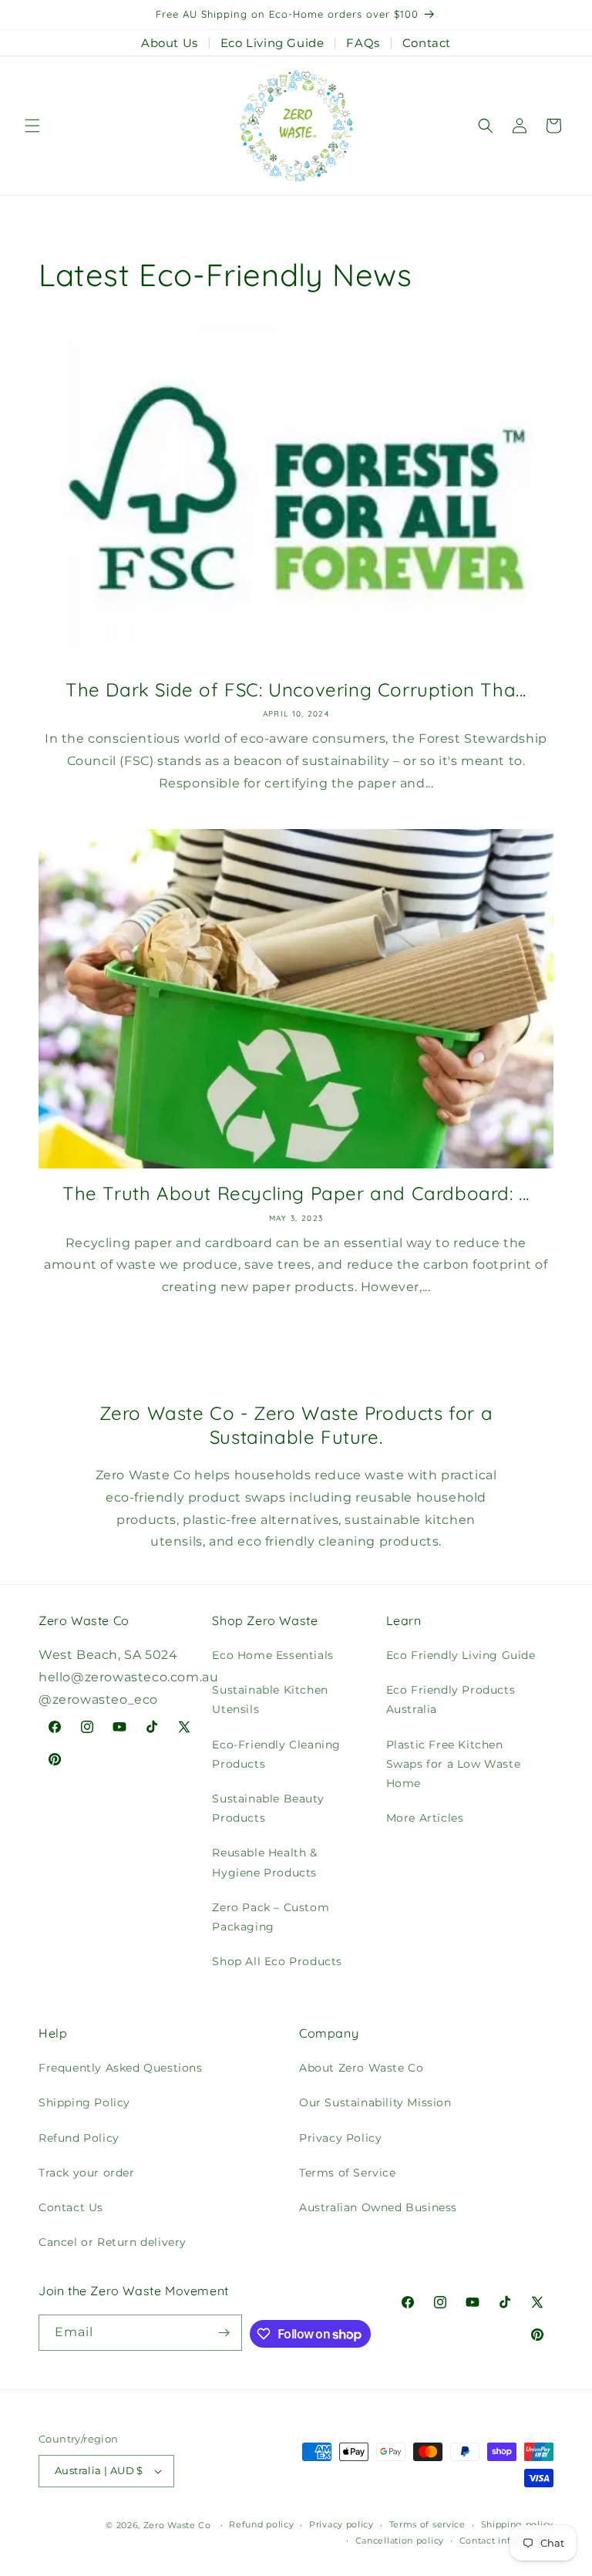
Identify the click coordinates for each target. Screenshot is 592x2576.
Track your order (87, 2173)
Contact (427, 43)
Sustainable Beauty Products (268, 1808)
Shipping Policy (84, 2102)
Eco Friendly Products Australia (451, 1699)
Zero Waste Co (177, 2525)
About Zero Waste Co (361, 2068)
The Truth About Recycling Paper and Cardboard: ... (296, 1193)
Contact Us (71, 2207)
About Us (170, 43)
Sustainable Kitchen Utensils (270, 1699)
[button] (32, 126)
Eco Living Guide (272, 43)
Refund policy (261, 2524)
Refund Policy (79, 2138)
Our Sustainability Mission (375, 2102)
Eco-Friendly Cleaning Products (276, 1754)
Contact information (506, 2541)
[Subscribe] (224, 2333)
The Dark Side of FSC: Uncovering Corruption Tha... (296, 690)
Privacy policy (341, 2524)
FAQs (363, 43)
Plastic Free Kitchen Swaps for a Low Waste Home (454, 1764)
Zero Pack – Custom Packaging (271, 1917)
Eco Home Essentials (272, 1655)
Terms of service (427, 2524)
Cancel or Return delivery (113, 2242)
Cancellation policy (400, 2541)
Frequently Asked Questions (121, 2068)
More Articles (425, 1818)
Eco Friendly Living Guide (461, 1655)
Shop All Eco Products (277, 1961)
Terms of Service (348, 2173)
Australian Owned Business (378, 2207)
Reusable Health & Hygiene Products (264, 1862)
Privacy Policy (340, 2138)
